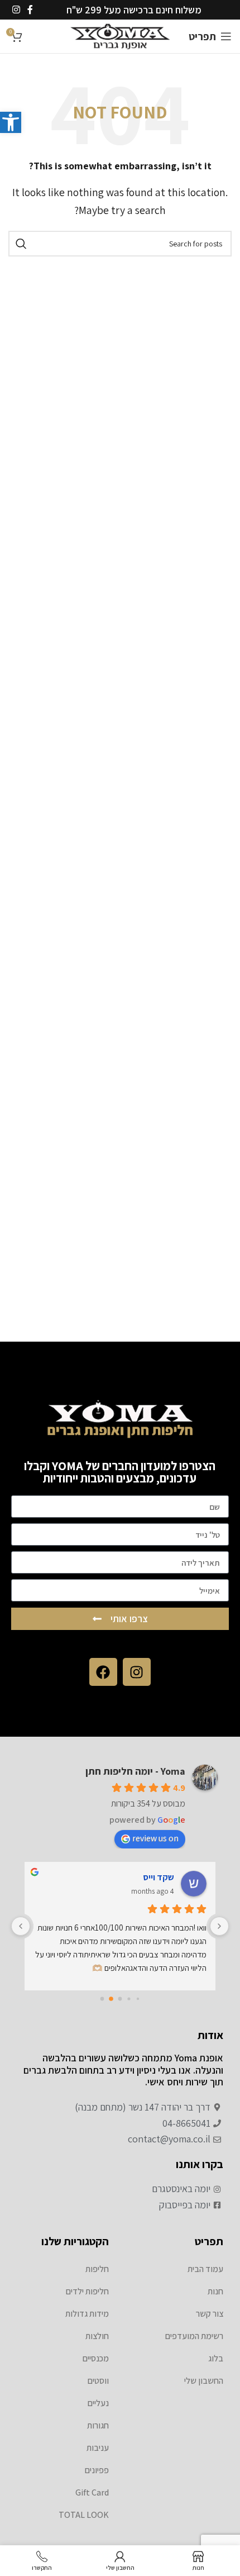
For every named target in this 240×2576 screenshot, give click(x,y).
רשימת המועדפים (194, 2336)
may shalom (150, 1877)
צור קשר (210, 2314)
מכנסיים (96, 2358)
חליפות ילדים (87, 2291)
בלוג (216, 2358)
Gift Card (92, 2492)
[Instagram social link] (16, 10)
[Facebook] (103, 1672)
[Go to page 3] (120, 1999)
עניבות (98, 2448)
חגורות (98, 2425)
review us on (155, 1838)
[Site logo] (120, 35)
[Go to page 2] (129, 1999)
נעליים (98, 2403)
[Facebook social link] (30, 10)
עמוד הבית (205, 2269)
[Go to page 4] (111, 1999)
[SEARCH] (21, 244)
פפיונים (97, 2470)
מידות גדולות (87, 2314)
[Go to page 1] (138, 1998)
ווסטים (98, 2381)
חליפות (97, 2269)
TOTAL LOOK (84, 2515)
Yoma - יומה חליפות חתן (135, 1771)
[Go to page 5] (102, 1998)
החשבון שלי (204, 2381)
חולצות (97, 2336)
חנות (215, 2291)
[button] (11, 122)
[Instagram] (137, 1672)
